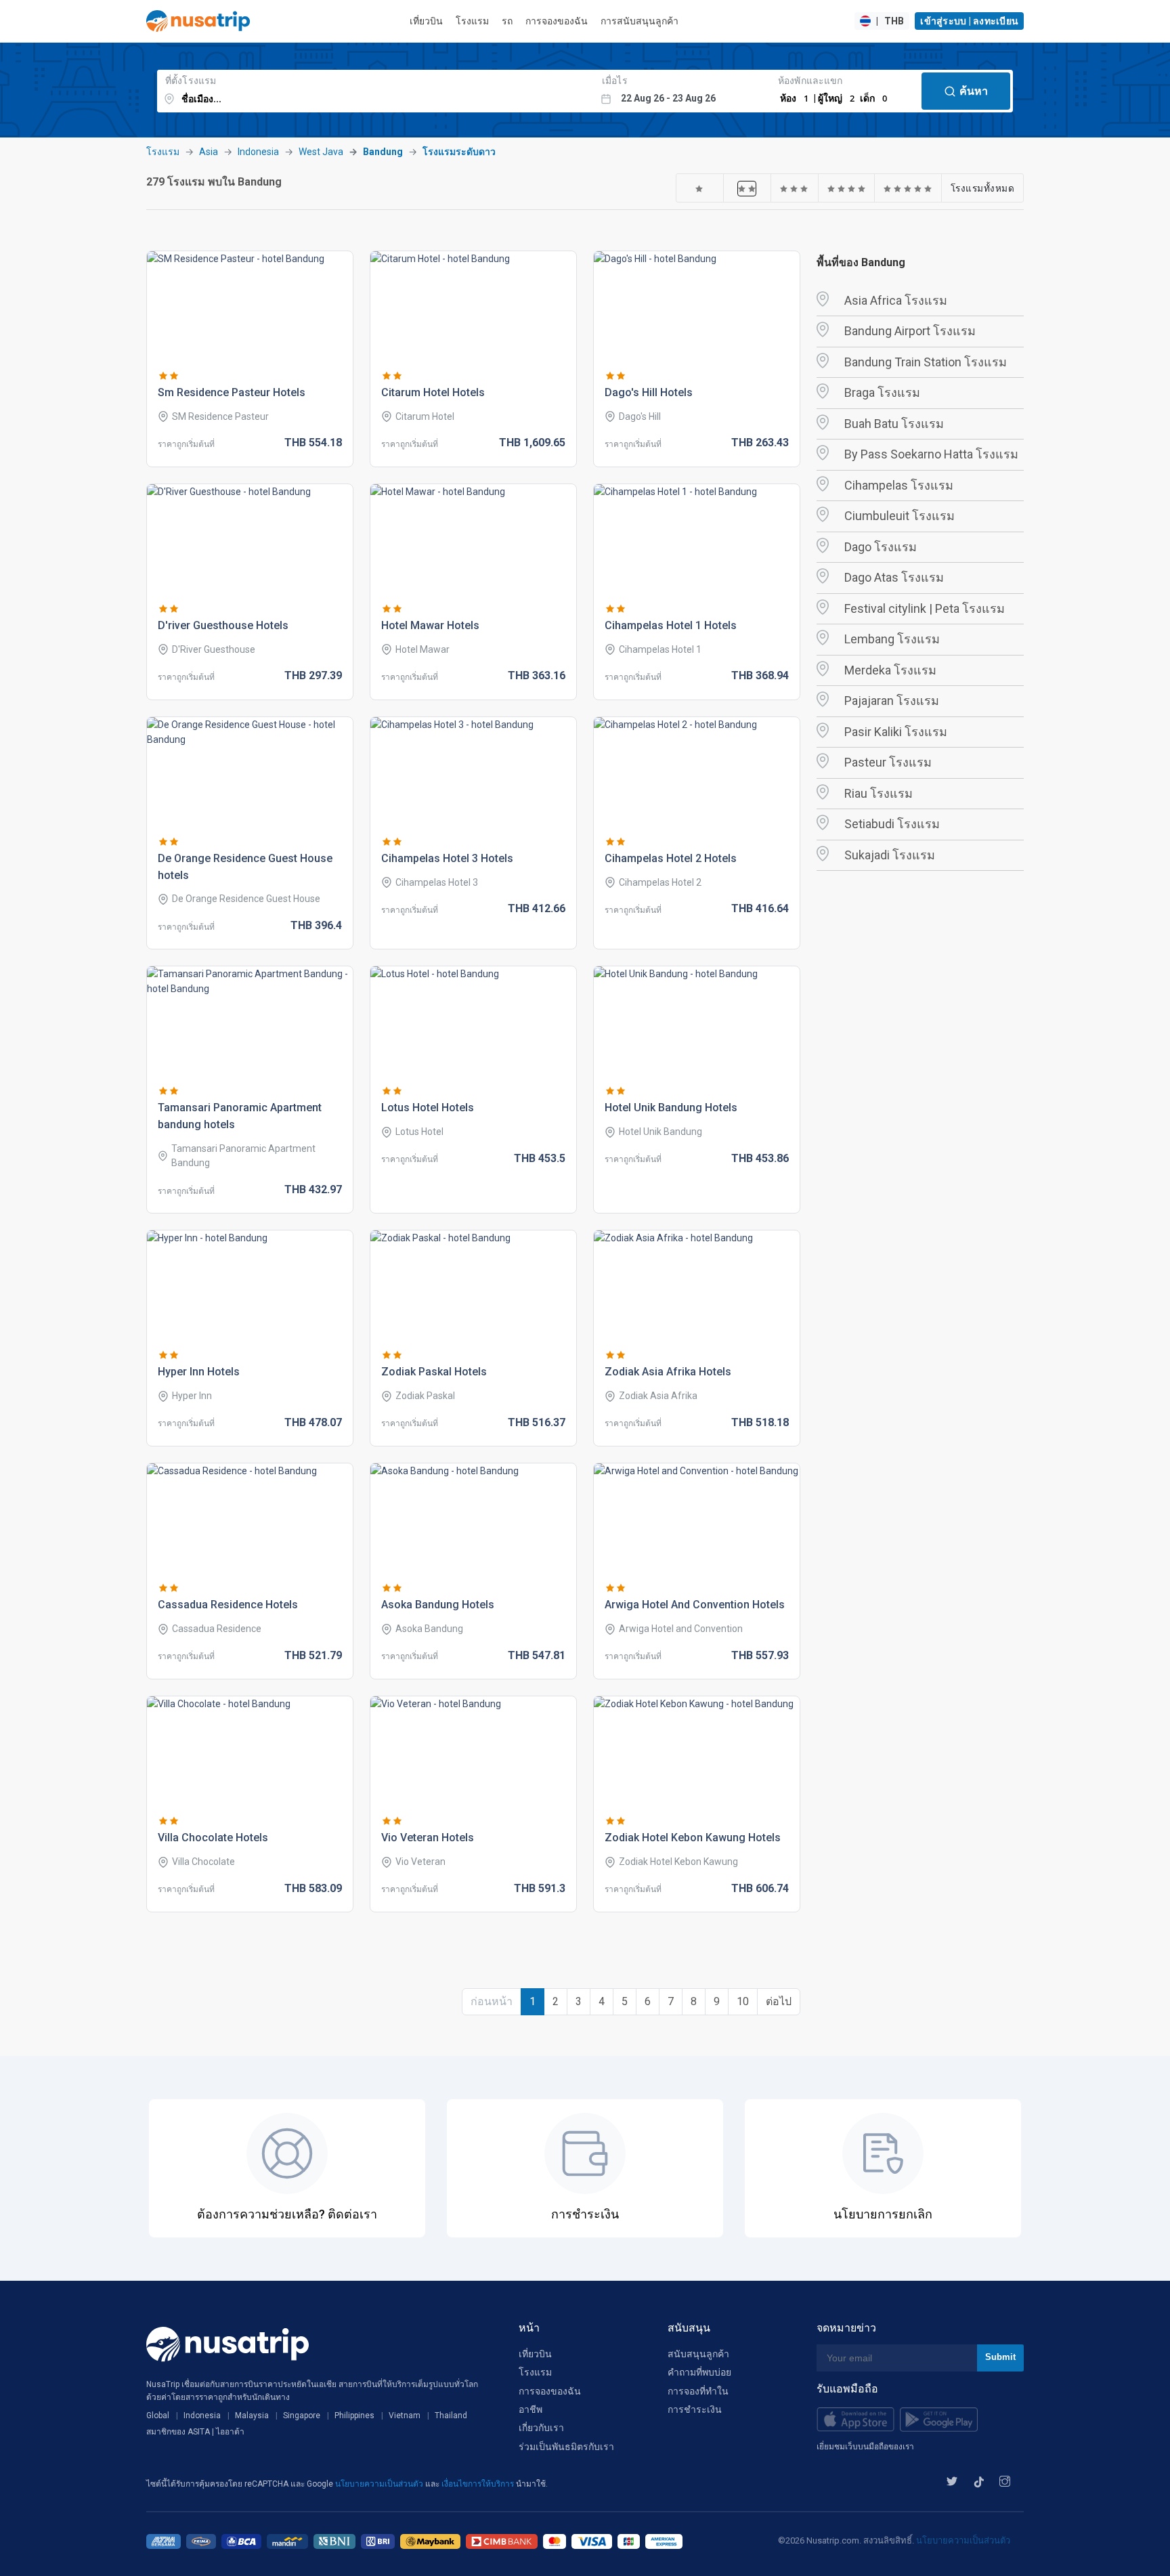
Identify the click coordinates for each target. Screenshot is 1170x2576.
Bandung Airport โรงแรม (910, 331)
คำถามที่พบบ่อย (699, 2372)
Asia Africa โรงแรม (896, 300)
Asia (209, 152)
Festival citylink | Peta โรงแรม (925, 608)
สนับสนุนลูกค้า (698, 2354)
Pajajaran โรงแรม (892, 701)
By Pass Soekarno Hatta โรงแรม (931, 454)
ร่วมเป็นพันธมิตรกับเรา (566, 2447)
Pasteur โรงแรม (888, 762)
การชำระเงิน (695, 2409)
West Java (321, 152)
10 (743, 2001)
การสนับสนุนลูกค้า (640, 21)
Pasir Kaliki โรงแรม (896, 732)
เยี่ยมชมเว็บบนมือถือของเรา (865, 2447)
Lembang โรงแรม (892, 639)
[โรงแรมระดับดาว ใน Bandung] (699, 188)
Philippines (354, 2416)
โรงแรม (472, 21)
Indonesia (258, 152)
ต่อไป (779, 2001)
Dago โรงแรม (881, 547)
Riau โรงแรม (879, 793)
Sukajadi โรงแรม (890, 855)
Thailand (451, 2416)
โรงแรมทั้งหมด (983, 188)
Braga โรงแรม (882, 392)
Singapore (302, 2416)
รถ (507, 21)
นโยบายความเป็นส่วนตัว (380, 2484)
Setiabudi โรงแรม (892, 824)
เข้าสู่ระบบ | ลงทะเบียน (969, 21)
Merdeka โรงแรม (890, 670)
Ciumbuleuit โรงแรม (900, 516)
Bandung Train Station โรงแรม (926, 362)
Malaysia (252, 2416)
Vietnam (405, 2416)
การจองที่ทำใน (698, 2391)
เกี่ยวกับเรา (541, 2428)
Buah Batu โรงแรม (894, 424)
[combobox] (375, 91)
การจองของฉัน (557, 21)
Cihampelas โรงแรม (899, 485)
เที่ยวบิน (426, 21)
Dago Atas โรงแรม (894, 577)
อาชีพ (530, 2409)
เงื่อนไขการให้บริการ (479, 2484)
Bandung (383, 152)
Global (158, 2416)
